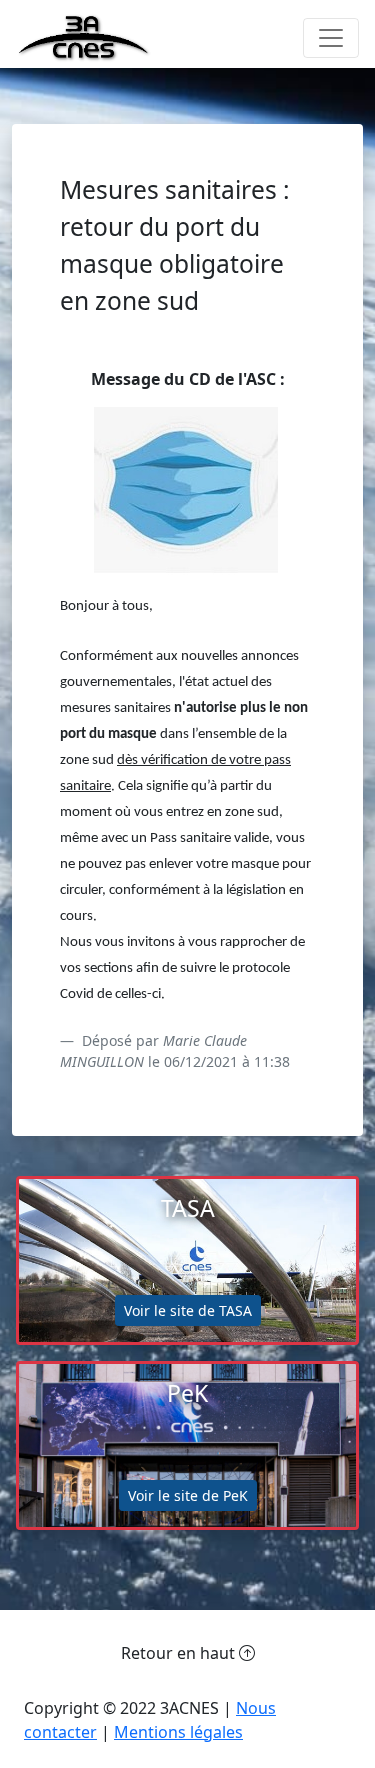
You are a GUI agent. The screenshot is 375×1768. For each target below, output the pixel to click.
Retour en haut (180, 1653)
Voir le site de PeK (188, 1495)
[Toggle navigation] (331, 38)
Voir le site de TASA (188, 1310)
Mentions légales (178, 1732)
